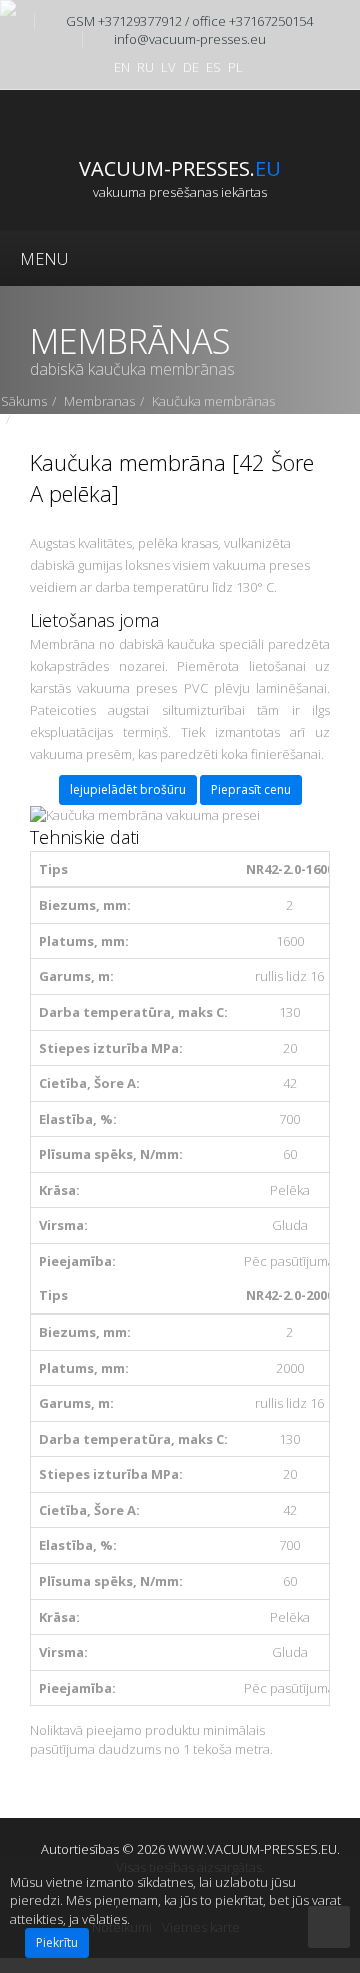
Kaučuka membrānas (213, 401)
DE (191, 67)
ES (213, 67)
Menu (44, 259)
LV (168, 67)
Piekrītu (57, 1942)
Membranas (99, 401)
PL (235, 67)
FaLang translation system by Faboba (93, 1808)
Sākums (24, 401)
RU (145, 67)
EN (122, 67)
